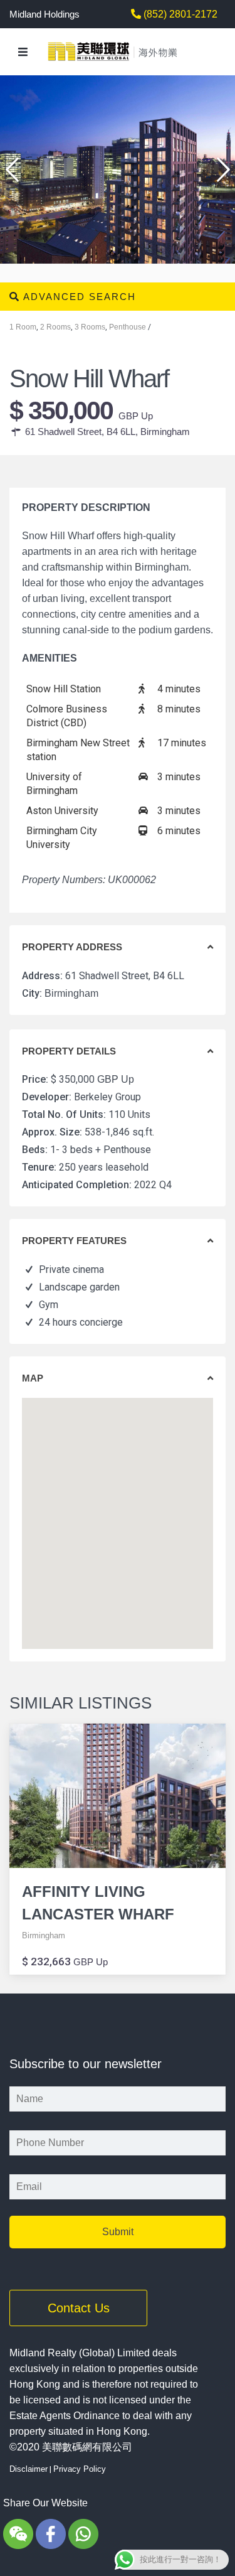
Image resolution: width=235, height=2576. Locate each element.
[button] (219, 164)
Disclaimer (29, 2469)
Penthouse (128, 327)
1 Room (23, 327)
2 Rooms (55, 327)
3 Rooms (90, 327)
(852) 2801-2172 (179, 14)
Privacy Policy (80, 2469)
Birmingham (165, 432)
